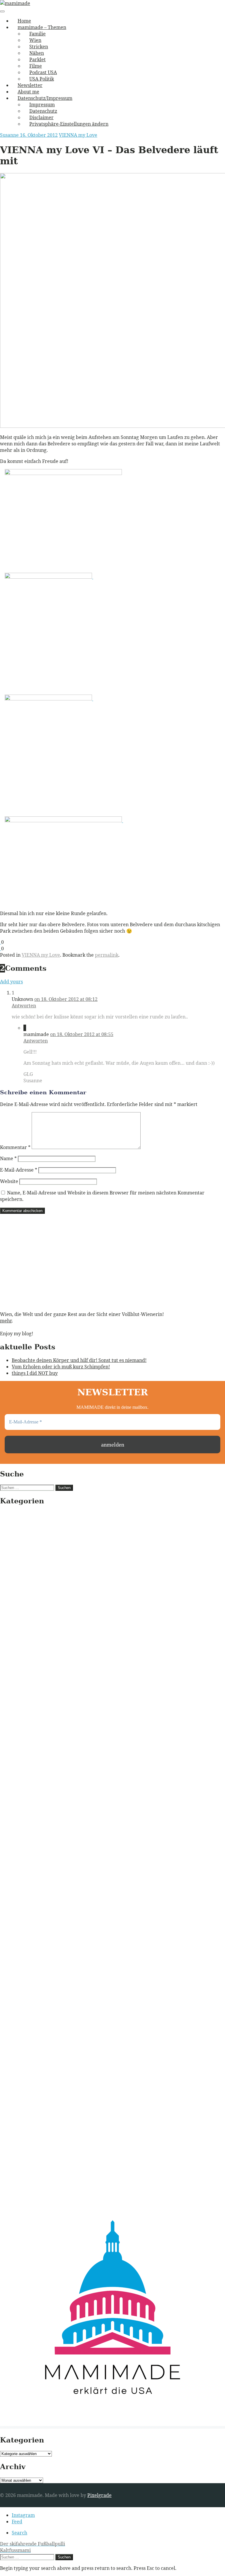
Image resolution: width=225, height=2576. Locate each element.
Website (9, 1181)
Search (19, 2533)
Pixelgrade (99, 2495)
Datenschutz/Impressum (45, 98)
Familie (37, 34)
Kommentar (15, 1147)
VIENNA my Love (78, 135)
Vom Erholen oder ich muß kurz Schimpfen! (61, 1367)
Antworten (24, 1006)
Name (8, 1158)
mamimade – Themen (42, 27)
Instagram (23, 2515)
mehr (6, 1321)
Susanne (10, 135)
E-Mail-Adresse (19, 1170)
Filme (36, 66)
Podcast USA (43, 72)
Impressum (42, 105)
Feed (17, 2522)
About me (28, 92)
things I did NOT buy (35, 1373)
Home (24, 21)
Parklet (37, 59)
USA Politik (42, 79)
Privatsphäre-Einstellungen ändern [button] (69, 124)
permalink (107, 955)
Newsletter (30, 85)
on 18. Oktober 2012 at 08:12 (66, 999)
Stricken (39, 47)
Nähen (37, 53)
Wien (35, 40)
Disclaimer (41, 117)
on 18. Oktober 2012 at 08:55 (82, 1034)
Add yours (11, 982)
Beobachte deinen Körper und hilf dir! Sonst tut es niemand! (79, 1360)
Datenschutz (43, 111)
